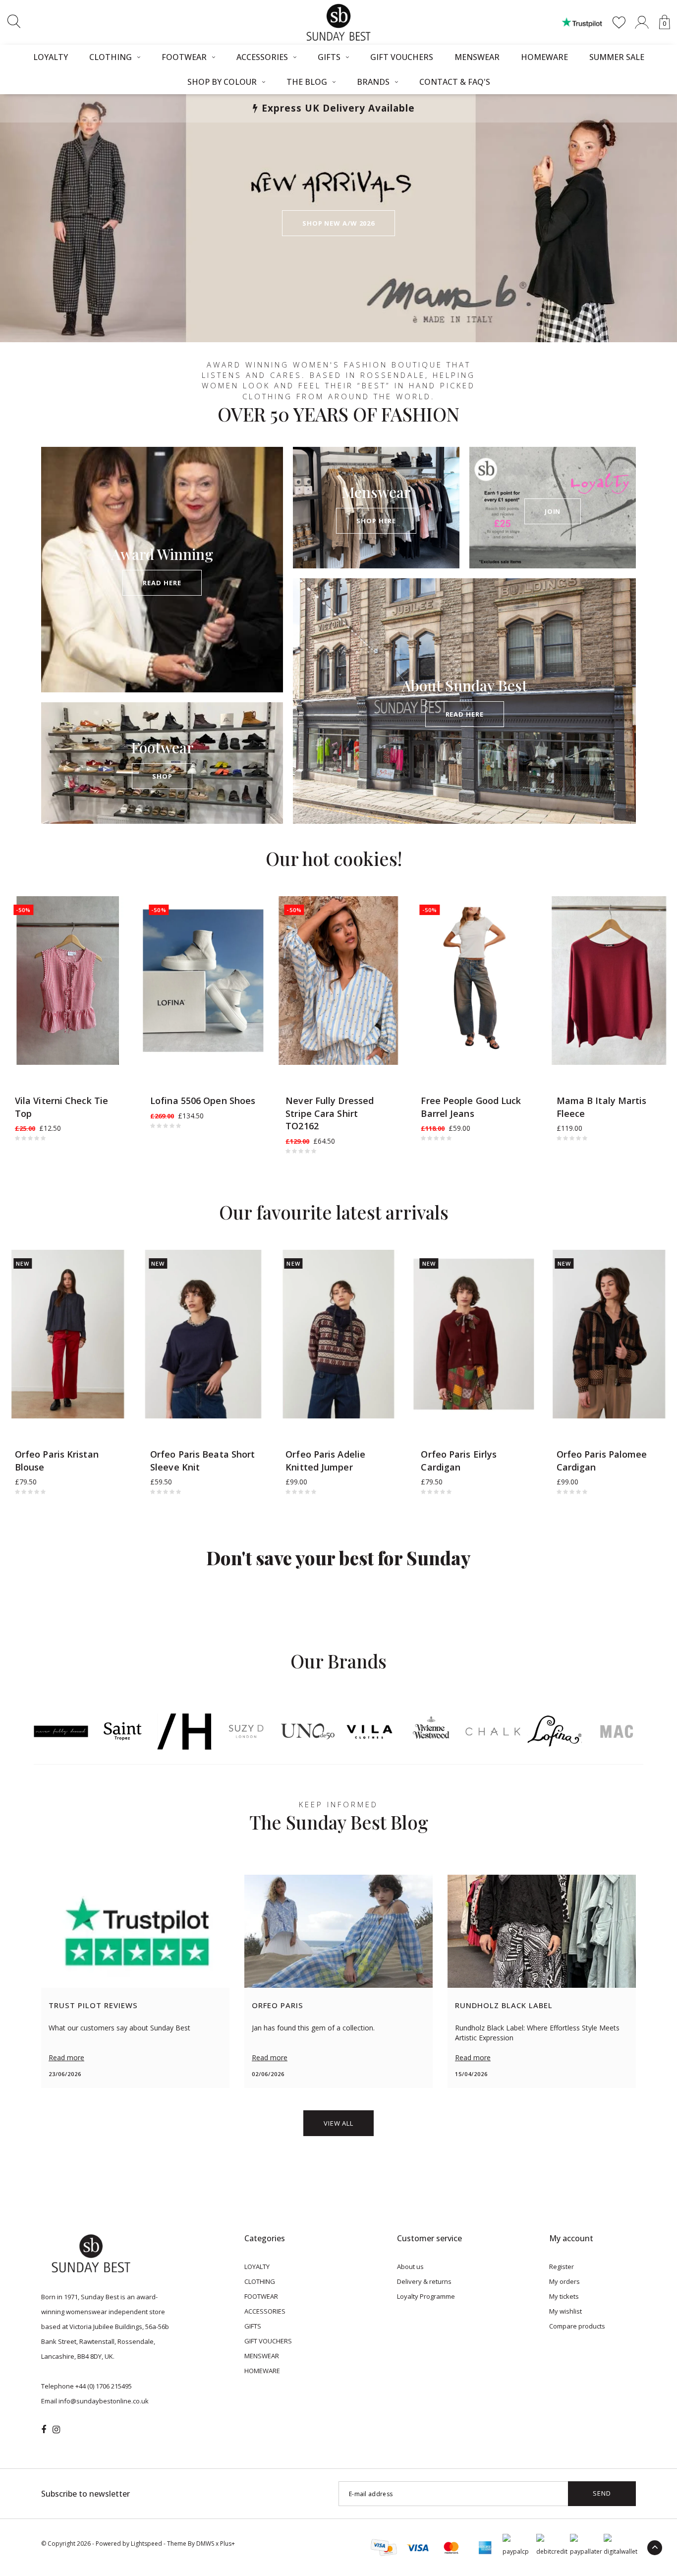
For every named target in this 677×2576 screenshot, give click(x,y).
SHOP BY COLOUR (222, 82)
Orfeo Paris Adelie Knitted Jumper (325, 1461)
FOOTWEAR (184, 57)
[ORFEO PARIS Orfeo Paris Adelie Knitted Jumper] (338, 1334)
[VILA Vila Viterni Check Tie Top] (68, 981)
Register (562, 2267)
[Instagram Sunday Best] (56, 2430)
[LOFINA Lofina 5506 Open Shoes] (203, 981)
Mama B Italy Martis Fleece (602, 1107)
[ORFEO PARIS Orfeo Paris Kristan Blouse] (68, 1334)
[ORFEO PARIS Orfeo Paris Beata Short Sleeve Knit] (203, 1334)
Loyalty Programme (426, 2296)
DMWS (205, 2544)
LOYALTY (51, 57)
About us (410, 2267)
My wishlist (565, 2311)
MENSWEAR (477, 57)
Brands (373, 82)
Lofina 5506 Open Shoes (203, 1101)
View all (338, 2123)
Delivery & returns (424, 2281)
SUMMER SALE (617, 57)
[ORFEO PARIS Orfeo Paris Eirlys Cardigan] (474, 1334)
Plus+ (227, 2544)
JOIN (553, 511)
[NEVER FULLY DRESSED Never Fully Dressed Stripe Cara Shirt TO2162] (338, 981)
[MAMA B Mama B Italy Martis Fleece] (609, 981)
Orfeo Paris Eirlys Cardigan (459, 1461)
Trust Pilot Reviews (93, 2005)
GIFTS (329, 57)
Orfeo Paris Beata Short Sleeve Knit (202, 1461)
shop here (376, 521)
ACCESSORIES (262, 57)
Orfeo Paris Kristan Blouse (57, 1461)
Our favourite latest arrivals (334, 1212)
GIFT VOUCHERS (402, 57)
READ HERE (162, 583)
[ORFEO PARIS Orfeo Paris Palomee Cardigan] (609, 1334)
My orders (564, 2281)
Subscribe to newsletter (85, 2494)
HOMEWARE (544, 57)
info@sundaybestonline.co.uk (104, 2401)
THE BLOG (307, 82)
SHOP (162, 776)
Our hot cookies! (334, 858)
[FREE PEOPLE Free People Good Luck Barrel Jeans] (474, 981)
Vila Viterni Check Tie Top (61, 1107)
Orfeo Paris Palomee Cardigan (602, 1461)
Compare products (577, 2326)
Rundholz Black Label (504, 2005)
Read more (66, 2057)
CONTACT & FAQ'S (455, 82)
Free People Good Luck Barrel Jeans (471, 1107)
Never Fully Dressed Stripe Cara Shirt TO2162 (330, 1113)
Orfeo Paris (278, 2005)
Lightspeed (146, 2544)
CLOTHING (111, 57)
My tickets (564, 2296)
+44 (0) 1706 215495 (104, 2386)
